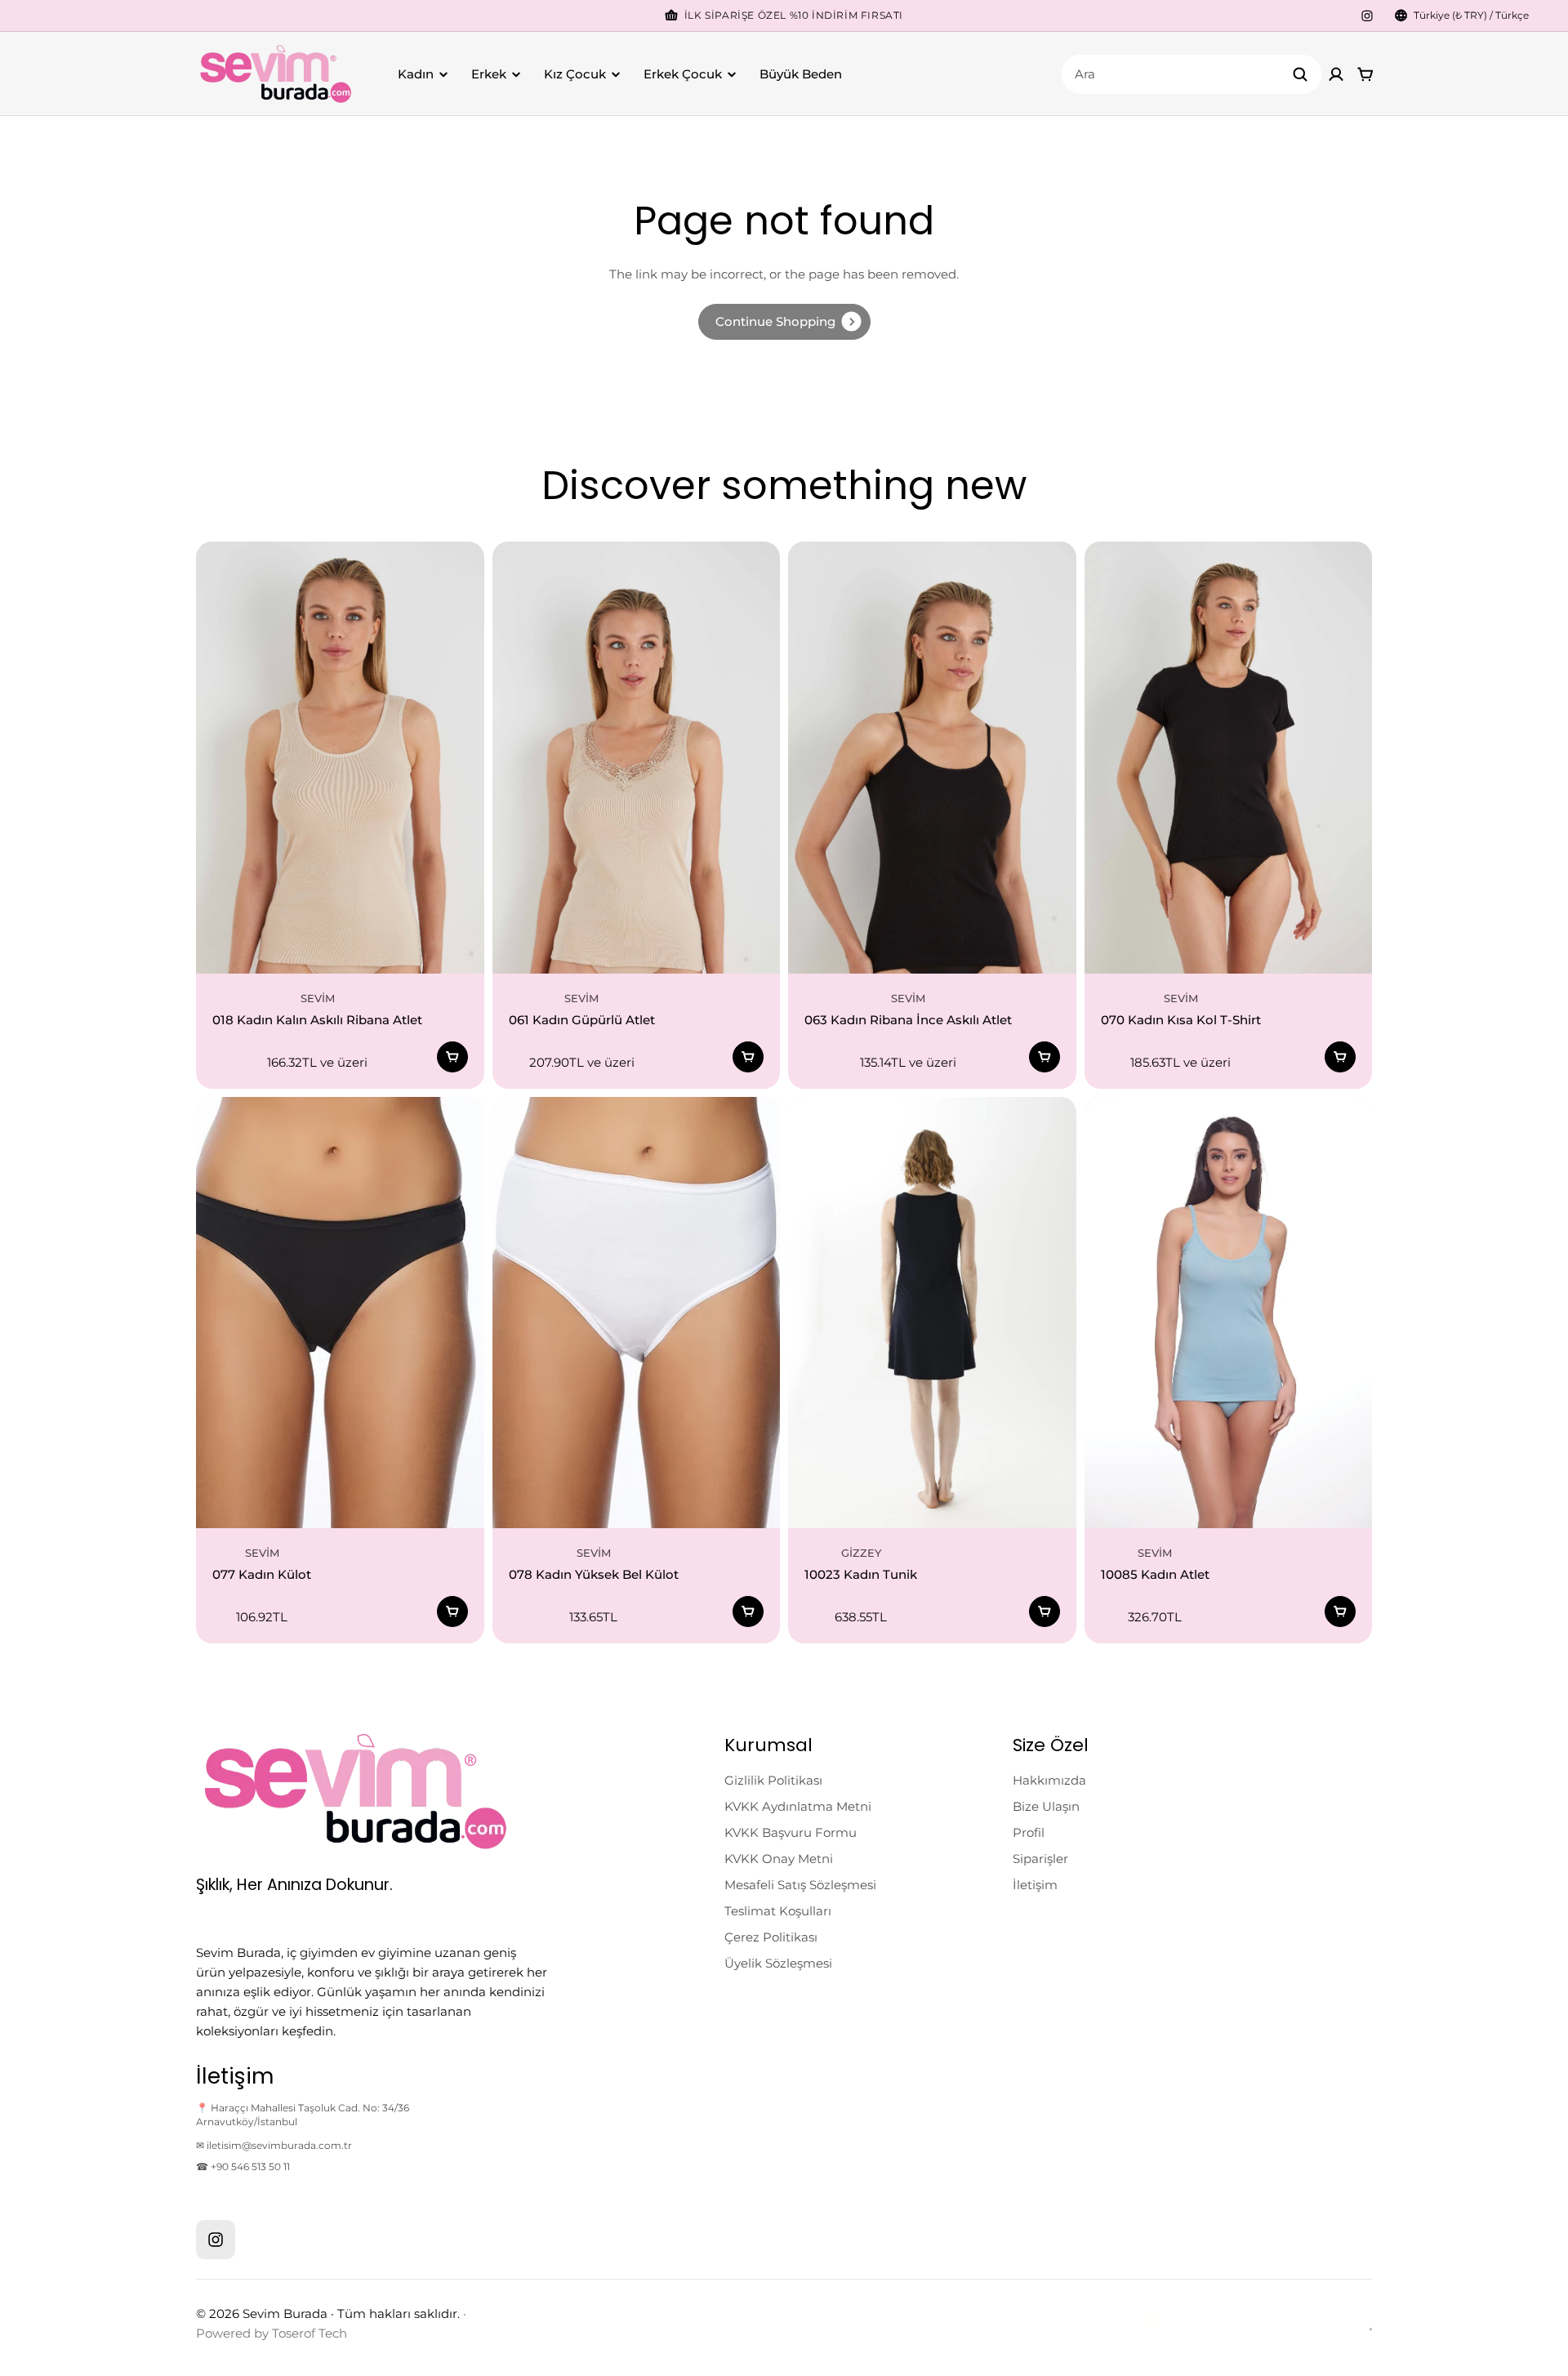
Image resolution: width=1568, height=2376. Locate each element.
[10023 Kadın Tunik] (932, 1313)
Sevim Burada (285, 2314)
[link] (784, 322)
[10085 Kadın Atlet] (1229, 1313)
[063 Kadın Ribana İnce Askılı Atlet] (932, 758)
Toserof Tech (310, 2333)
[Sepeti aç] (1365, 74)
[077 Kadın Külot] (340, 1313)
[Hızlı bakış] (448, 578)
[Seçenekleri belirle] (452, 1057)
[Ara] (1300, 74)
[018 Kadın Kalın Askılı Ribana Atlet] (340, 758)
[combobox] (1192, 74)
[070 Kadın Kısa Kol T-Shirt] (1229, 758)
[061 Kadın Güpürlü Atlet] (637, 758)
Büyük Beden (801, 74)
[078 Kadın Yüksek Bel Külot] (637, 1313)
